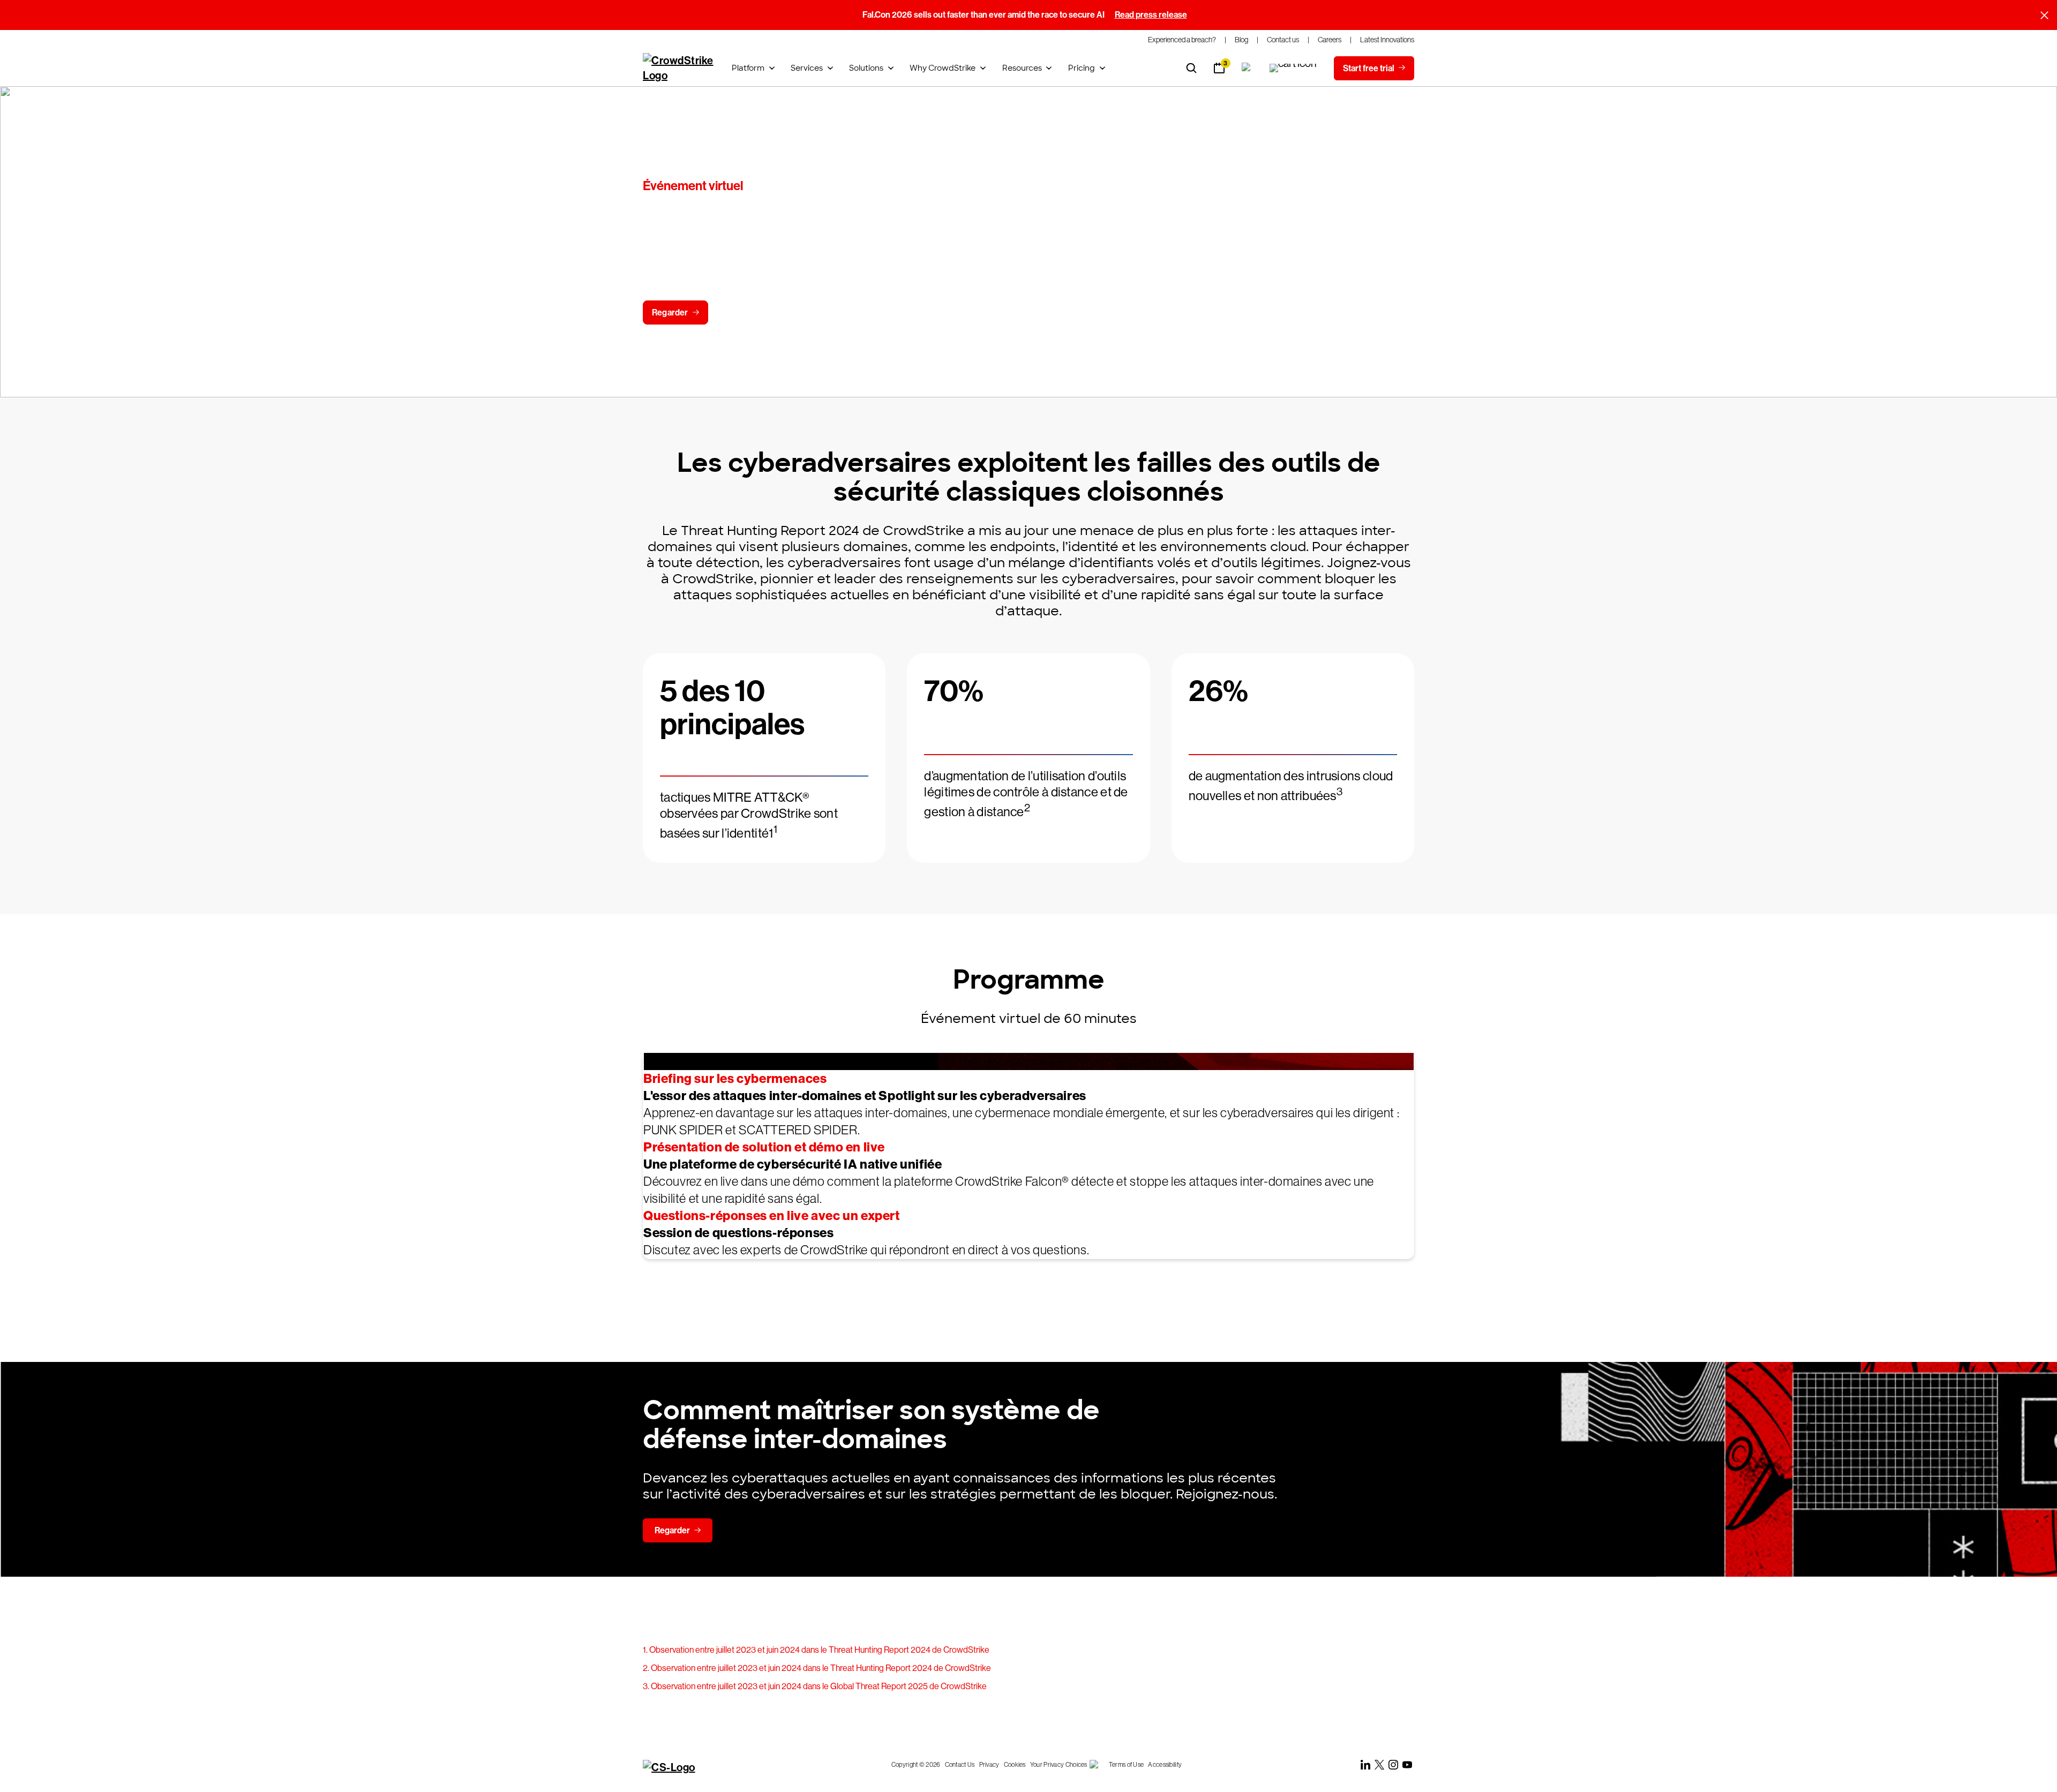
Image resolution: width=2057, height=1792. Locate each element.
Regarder (670, 313)
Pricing (1082, 68)
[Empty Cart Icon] (1293, 68)
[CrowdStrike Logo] (679, 68)
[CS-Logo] (679, 1767)
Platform (748, 68)
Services (807, 68)
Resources (1022, 68)
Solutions (866, 68)
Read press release (1151, 15)
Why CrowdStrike (943, 68)
